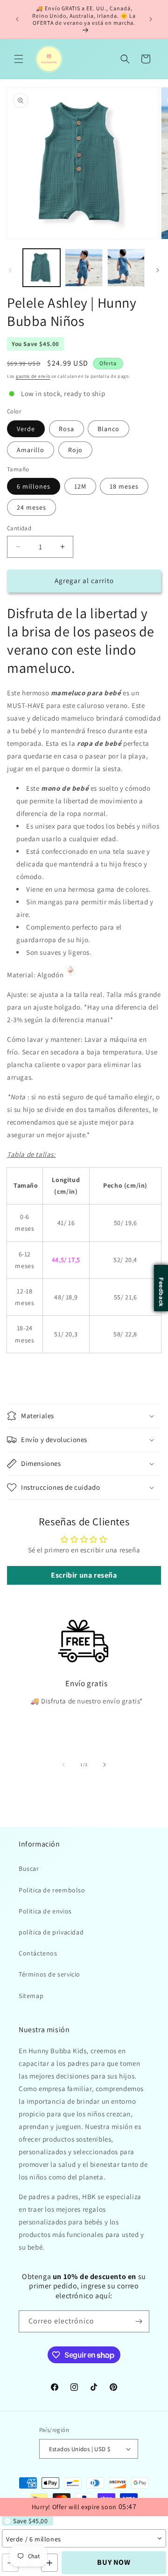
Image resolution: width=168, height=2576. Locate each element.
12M (80, 486)
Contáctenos (38, 1953)
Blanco (108, 429)
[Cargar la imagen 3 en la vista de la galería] (126, 267)
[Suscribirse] (139, 2321)
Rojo (75, 450)
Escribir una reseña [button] (84, 1575)
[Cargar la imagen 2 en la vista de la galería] (84, 267)
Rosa (66, 429)
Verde (26, 429)
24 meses (31, 507)
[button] (19, 59)
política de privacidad (51, 1932)
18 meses (124, 486)
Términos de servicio (49, 1974)
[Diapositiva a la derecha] (158, 270)
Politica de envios (45, 1911)
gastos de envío (33, 376)
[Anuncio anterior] (17, 19)
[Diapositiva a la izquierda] (10, 270)
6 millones (34, 486)
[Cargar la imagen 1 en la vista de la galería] (42, 267)
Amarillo (31, 450)
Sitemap (31, 1996)
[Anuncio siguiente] (151, 19)
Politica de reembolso (52, 1890)
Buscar (29, 1869)
